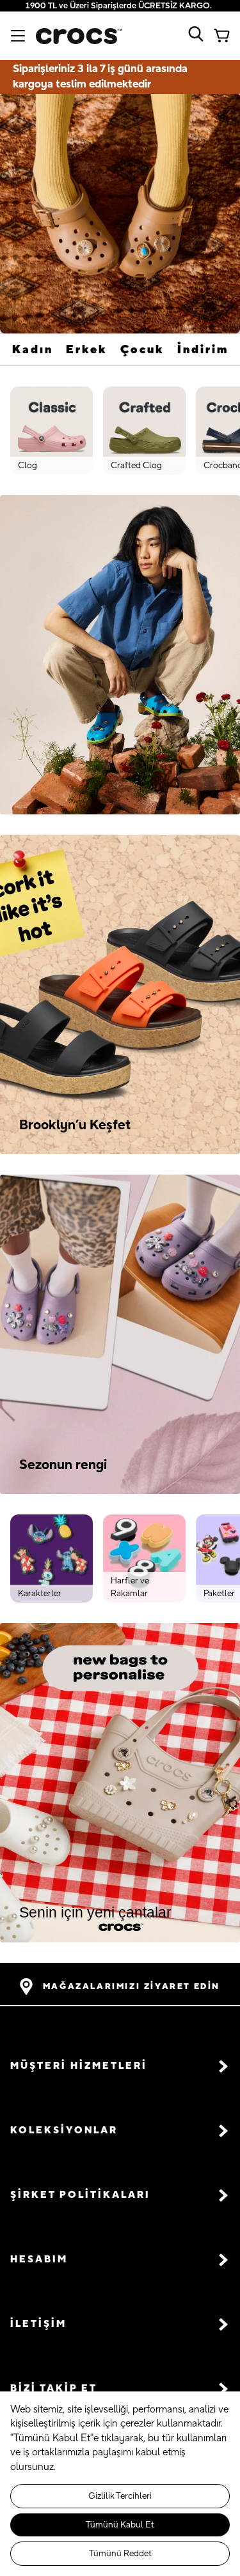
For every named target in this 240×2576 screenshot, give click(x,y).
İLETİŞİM (38, 2324)
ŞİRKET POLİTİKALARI (80, 2195)
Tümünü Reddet (120, 2554)
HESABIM (39, 2260)
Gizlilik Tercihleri (120, 2496)
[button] (120, 2067)
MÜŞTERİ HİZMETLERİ (79, 2066)
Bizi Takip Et (54, 2389)
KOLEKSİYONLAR (64, 2130)
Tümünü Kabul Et (120, 2525)
